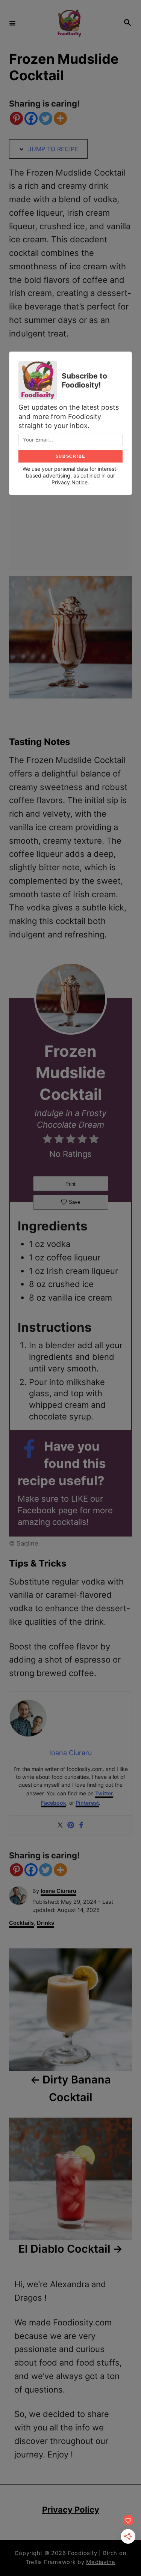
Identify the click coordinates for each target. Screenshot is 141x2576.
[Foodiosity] (69, 23)
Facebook (54, 1803)
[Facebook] (31, 118)
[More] (60, 118)
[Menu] (12, 23)
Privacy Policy (71, 2510)
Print (70, 1184)
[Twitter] (46, 118)
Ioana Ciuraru (58, 1891)
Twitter (104, 1793)
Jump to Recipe (52, 149)
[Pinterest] (16, 118)
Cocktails (21, 1923)
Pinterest (87, 1803)
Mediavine (101, 2562)
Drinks (45, 1923)
